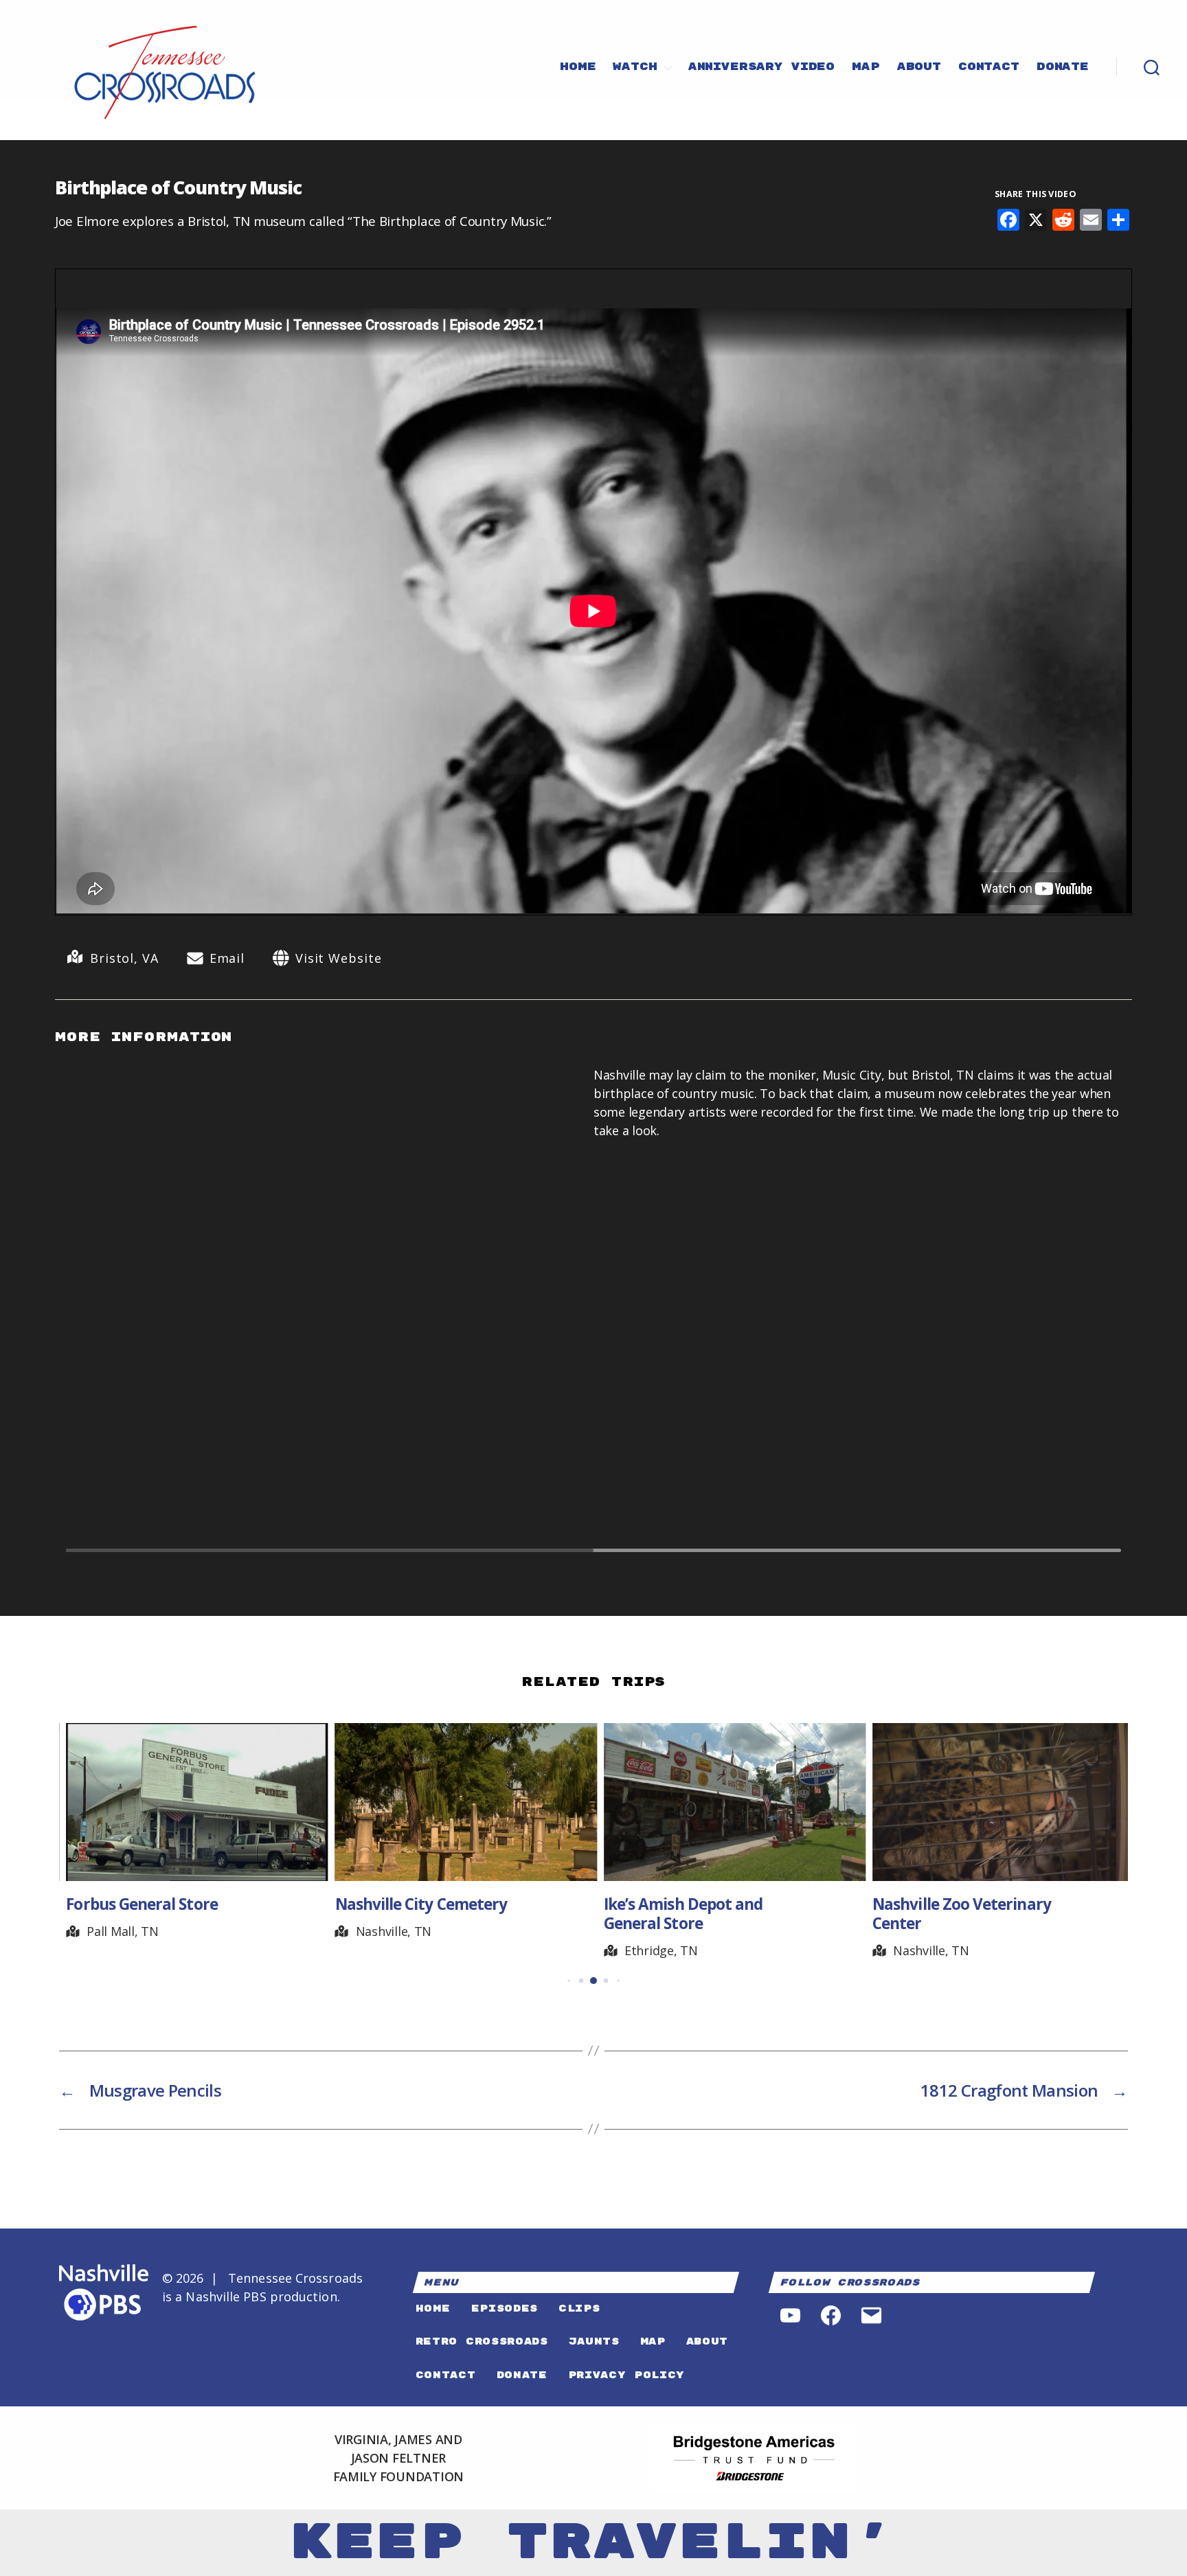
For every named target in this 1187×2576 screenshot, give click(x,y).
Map (866, 67)
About (919, 67)
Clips (579, 2309)
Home (578, 67)
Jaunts (594, 2341)
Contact (989, 67)
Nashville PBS (226, 2296)
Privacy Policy (626, 2375)
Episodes (505, 2309)
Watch (635, 67)
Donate (1063, 67)
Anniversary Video (761, 67)
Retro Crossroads (482, 2341)
